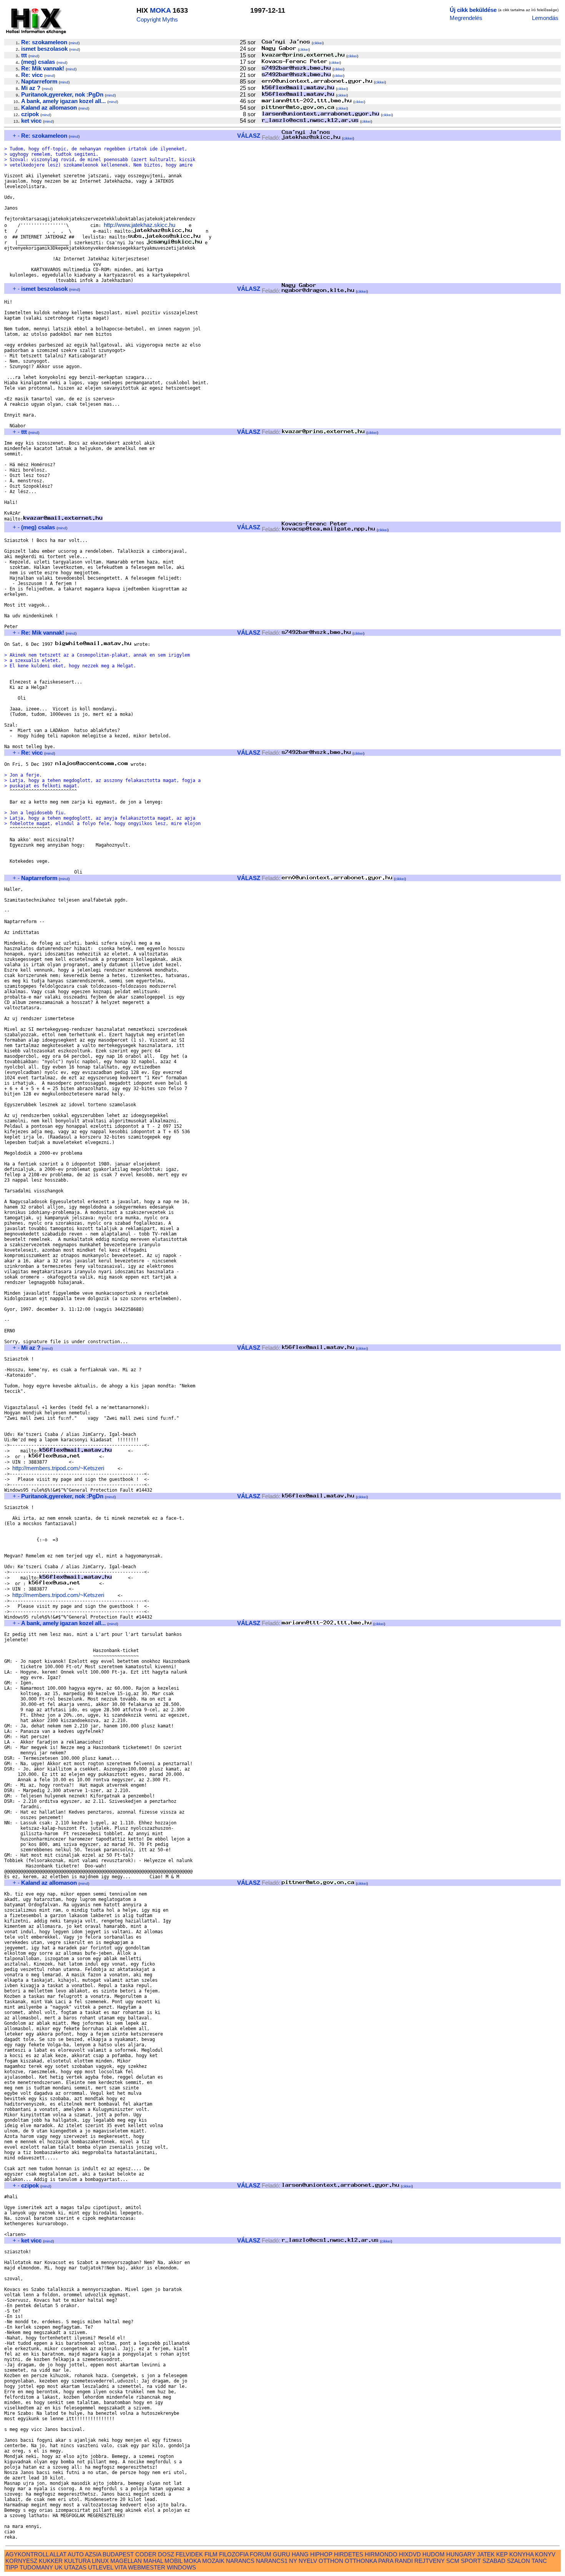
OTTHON (331, 2561)
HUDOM (434, 2554)
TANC (539, 2561)
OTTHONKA (361, 2561)
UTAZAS (75, 2567)
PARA (386, 2561)
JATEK (486, 2554)
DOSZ (166, 2554)
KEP (502, 2554)
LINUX (100, 2561)
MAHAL (153, 2561)
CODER (146, 2554)
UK (59, 2567)
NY (293, 2561)
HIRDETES (349, 2554)
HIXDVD (410, 2554)
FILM (211, 2554)
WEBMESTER (147, 2567)
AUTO (76, 2554)
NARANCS (240, 2561)
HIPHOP (321, 2554)
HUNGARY (461, 2554)
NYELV (308, 2561)
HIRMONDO (381, 2554)
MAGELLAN (126, 2561)
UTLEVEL (101, 2567)
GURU (282, 2554)
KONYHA (521, 2554)
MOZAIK (213, 2561)
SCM (453, 2561)
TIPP (12, 2567)
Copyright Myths (157, 19)
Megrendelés (466, 18)
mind (74, 43)
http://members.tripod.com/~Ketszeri (58, 1468)
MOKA (160, 10)
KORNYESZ (21, 2561)
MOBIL (173, 2561)
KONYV (545, 2554)
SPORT (471, 2561)
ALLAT (58, 2554)
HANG (300, 2554)
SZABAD (494, 2561)
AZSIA (93, 2554)
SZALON (518, 2561)
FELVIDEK (189, 2554)
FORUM (261, 2554)
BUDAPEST (118, 2554)
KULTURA (77, 2561)
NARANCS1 (272, 2561)
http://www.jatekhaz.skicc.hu (140, 225)
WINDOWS (181, 2567)
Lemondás (545, 18)
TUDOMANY (36, 2567)
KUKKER (51, 2561)
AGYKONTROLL (27, 2554)
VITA (120, 2567)
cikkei (318, 43)
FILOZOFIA (234, 2554)
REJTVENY (430, 2561)
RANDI (404, 2561)
